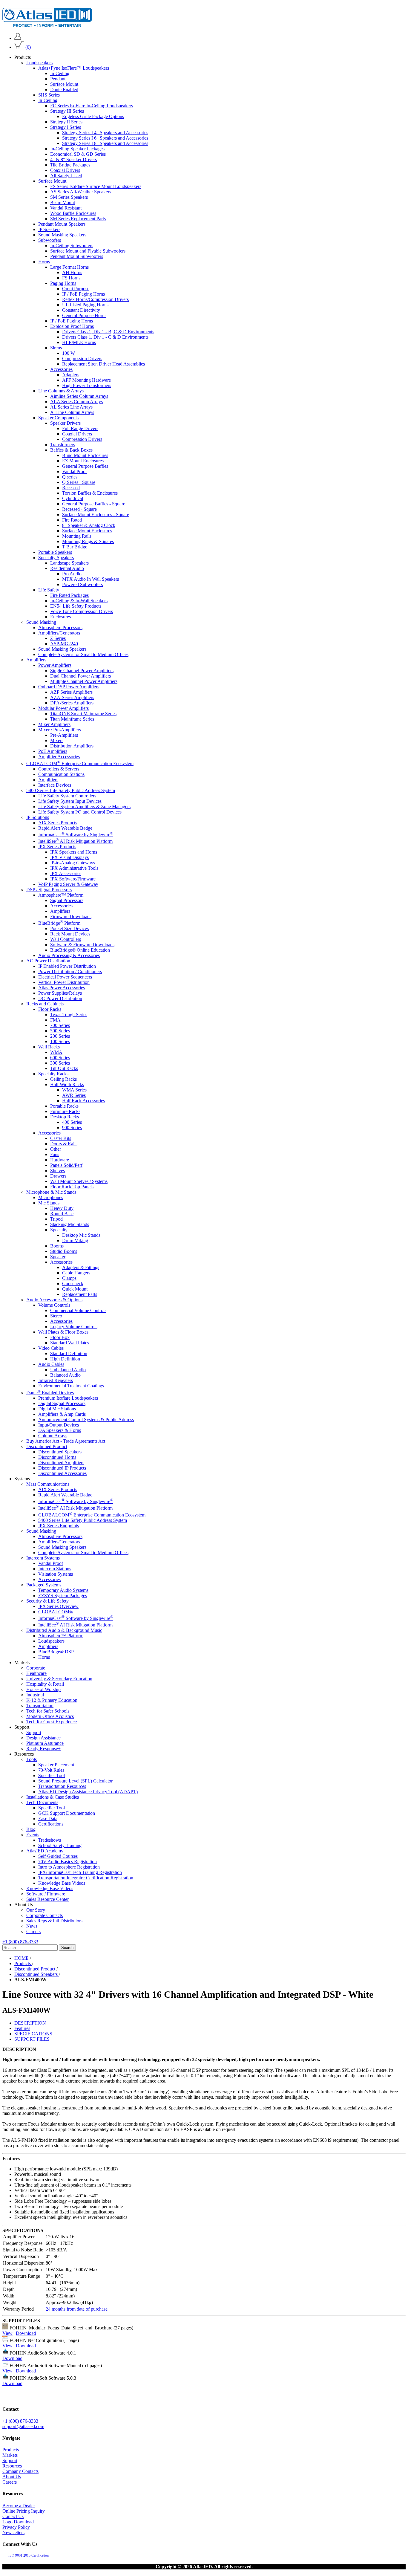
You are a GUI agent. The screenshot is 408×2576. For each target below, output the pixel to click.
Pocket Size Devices (69, 928)
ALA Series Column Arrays (76, 402)
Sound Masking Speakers (62, 235)
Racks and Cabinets (45, 1004)
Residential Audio (67, 568)
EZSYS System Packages (63, 1596)
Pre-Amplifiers (64, 735)
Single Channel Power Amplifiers (82, 671)
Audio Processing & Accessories (69, 955)
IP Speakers (49, 229)
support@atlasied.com (23, 2426)
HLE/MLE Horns (79, 342)
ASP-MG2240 (64, 644)
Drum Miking (75, 1240)
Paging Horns (63, 283)
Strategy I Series (66, 127)
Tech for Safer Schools (48, 1711)
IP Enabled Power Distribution (67, 966)
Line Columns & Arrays (61, 391)
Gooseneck (73, 1284)
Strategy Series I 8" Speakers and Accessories (105, 143)
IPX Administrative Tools (74, 868)
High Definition (65, 1359)
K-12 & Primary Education (52, 1700)
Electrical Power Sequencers (65, 977)
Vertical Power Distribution (64, 982)
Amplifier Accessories (59, 757)
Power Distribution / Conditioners (70, 971)
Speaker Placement (56, 1765)
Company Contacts (20, 2471)
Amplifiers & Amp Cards (62, 1414)
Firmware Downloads (71, 916)
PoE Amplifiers (53, 751)
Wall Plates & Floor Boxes (63, 1332)
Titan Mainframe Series (72, 719)
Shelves (57, 1171)
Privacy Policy (16, 2527)
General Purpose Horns (84, 315)
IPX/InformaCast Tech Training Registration (80, 1872)
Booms (57, 1246)
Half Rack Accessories (83, 1101)
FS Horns (71, 278)
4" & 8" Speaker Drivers (73, 159)
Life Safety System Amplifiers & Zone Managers (84, 806)
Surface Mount (64, 84)
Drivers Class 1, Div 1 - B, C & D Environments (108, 332)
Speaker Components (58, 418)
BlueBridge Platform (59, 923)
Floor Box (60, 1337)
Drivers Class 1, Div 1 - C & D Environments (105, 337)
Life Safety (49, 590)
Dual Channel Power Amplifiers (80, 676)
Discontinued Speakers (60, 1452)
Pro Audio (72, 574)
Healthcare (36, 1673)
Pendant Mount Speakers (62, 224)
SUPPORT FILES (32, 2039)
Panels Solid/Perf (66, 1165)
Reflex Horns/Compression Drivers (95, 299)
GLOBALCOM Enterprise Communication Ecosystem (80, 763)
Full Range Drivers (80, 428)
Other (56, 1149)
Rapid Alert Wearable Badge (65, 828)
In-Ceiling (60, 73)
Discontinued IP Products (62, 1468)
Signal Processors (67, 900)
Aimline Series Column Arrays (79, 396)
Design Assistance (43, 1738)
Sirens (56, 348)
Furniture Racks (65, 1111)
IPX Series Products (57, 847)
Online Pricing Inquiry (24, 2511)
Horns (44, 262)
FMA (55, 1020)
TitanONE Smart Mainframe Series (83, 714)
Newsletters (13, 2533)
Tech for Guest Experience (52, 1722)
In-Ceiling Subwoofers (72, 246)
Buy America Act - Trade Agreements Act (66, 1441)
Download (26, 2333)
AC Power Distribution (48, 961)
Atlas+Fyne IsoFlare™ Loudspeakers (74, 68)
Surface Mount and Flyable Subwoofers (88, 251)
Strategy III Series (67, 111)
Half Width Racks (67, 1084)
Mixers (57, 740)
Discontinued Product (47, 1446)
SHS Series (49, 95)
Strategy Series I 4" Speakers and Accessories (105, 133)
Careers (33, 1931)
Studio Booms (64, 1251)
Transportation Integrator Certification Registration (86, 1878)
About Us (12, 2477)
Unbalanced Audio (68, 1370)
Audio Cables (51, 1364)
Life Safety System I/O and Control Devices (80, 812)
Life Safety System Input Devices (70, 801)
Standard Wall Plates (70, 1343)
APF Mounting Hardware (86, 380)
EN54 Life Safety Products (76, 606)
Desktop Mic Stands (81, 1235)
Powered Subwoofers (82, 584)
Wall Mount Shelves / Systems (79, 1181)
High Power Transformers (87, 385)
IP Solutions (38, 817)
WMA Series (74, 1090)
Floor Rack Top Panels (72, 1187)
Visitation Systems (56, 1574)
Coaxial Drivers (65, 170)
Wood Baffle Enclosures (73, 213)
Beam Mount (63, 202)
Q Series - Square (79, 482)
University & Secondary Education (59, 1679)
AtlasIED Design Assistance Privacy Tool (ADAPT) (88, 1792)
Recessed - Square (79, 509)
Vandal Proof (75, 471)
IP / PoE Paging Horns (83, 294)
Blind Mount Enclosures (85, 455)
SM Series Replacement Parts (78, 219)
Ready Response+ (43, 1749)
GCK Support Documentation (67, 1813)
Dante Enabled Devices (50, 1393)
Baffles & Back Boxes (71, 450)
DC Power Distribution (60, 998)
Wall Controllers (66, 939)
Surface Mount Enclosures (87, 531)
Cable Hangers (76, 1273)
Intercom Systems (43, 1558)
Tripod (56, 1219)
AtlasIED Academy (45, 1851)
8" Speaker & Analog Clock (89, 525)
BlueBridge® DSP (56, 1652)
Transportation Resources (62, 1786)
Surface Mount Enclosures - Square (96, 515)
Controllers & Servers (59, 769)
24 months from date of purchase (77, 2309)
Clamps (69, 1278)
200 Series (60, 1036)
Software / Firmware (46, 1894)
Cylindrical (73, 498)
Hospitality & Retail (45, 1684)
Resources (12, 2466)
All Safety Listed (66, 176)
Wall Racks (49, 1047)
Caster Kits (61, 1138)
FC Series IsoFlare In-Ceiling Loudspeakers (92, 106)
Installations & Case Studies (53, 1797)
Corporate (36, 1668)
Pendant (58, 79)
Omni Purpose (76, 289)
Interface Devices (55, 785)
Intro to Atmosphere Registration (69, 1867)
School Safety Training (60, 1845)
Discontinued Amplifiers (61, 1463)
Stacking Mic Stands (70, 1224)
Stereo (56, 1316)
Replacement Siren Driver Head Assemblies (103, 364)
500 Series (60, 1031)
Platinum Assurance (45, 1743)
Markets (10, 2455)
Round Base (62, 1214)
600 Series (60, 1058)
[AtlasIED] (47, 25)
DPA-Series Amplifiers (72, 703)
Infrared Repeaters (56, 1380)
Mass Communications (48, 1484)
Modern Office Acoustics (50, 1716)
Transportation (40, 1706)
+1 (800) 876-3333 (20, 1942)
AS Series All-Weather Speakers (81, 192)
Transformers (63, 445)
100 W (69, 353)
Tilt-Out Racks (64, 1068)
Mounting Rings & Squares (88, 541)
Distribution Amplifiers (72, 746)
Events (33, 1835)
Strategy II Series (66, 122)
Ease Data (48, 1819)
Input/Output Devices (59, 1425)
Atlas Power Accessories (62, 988)
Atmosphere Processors (60, 627)
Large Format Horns (69, 267)
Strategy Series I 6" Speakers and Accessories (105, 138)
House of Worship (43, 1689)
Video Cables (51, 1348)
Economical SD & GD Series (78, 154)
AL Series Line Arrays (71, 407)
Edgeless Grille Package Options (93, 116)
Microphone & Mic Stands (51, 1192)
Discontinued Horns (57, 1457)
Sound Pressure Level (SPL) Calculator (75, 1781)
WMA (56, 1052)
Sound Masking (41, 622)
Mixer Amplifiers (54, 724)
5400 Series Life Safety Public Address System (71, 790)
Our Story (36, 1910)
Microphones (51, 1197)
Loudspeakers (39, 63)
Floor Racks (50, 1009)
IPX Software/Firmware (73, 879)
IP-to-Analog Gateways (73, 863)
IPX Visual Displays (69, 857)
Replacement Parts (80, 1294)
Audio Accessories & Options (54, 1300)
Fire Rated (72, 520)
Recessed (71, 488)
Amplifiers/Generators (59, 633)
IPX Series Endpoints (59, 1526)
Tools (32, 1759)
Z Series (58, 638)
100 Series (60, 1041)
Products (11, 2450)
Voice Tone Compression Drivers (82, 611)
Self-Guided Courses (58, 1856)
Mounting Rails (77, 536)
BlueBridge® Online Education (80, 950)
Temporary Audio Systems (63, 1590)
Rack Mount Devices (70, 934)
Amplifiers (36, 660)
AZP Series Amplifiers (71, 692)
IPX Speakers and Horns (74, 852)
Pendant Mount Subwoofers (77, 256)
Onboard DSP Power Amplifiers (69, 687)
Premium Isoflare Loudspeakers (68, 1398)
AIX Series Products (58, 822)
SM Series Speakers (69, 197)
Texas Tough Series (69, 1015)
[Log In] (18, 38)
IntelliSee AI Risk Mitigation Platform (75, 841)
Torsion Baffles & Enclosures (90, 493)
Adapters (71, 375)
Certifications (51, 1824)
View (7, 2333)
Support (34, 1732)
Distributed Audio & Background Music (64, 1630)
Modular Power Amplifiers (63, 708)
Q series (70, 477)
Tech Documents (42, 1802)
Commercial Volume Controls (78, 1310)
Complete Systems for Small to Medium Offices (83, 654)
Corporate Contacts (45, 1915)
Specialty (59, 1230)
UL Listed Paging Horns (85, 305)
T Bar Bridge (75, 547)
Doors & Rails (64, 1144)
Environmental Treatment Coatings (71, 1386)
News (32, 1926)
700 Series (60, 1025)
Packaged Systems (44, 1585)
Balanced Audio (65, 1375)
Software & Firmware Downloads (82, 945)
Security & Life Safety (47, 1601)
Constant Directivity (81, 310)
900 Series (72, 1128)
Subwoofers (50, 240)
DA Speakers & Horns (60, 1430)
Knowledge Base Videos (62, 1883)
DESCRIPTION (30, 2023)
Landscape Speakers (69, 563)
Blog (31, 1829)
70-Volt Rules (51, 1770)
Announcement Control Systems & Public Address (86, 1420)
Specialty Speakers (56, 558)
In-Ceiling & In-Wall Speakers (79, 601)
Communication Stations (61, 774)
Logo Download (18, 2522)
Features (22, 2028)
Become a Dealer (19, 2506)
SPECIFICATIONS (33, 2034)
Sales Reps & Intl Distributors (54, 1921)
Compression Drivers (82, 359)
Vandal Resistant (66, 208)
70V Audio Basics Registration (68, 1862)
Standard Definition (69, 1353)
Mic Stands (49, 1203)
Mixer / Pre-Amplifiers (60, 730)
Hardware (60, 1160)
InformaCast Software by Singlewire (76, 835)
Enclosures (60, 617)
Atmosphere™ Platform (61, 895)
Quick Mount (75, 1289)
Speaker (58, 1257)
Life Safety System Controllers (67, 795)
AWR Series (74, 1095)
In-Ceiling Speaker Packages (77, 149)
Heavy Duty (62, 1208)
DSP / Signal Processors (49, 890)
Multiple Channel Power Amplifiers (84, 681)
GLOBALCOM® (56, 1612)
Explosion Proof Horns (72, 326)
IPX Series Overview (58, 1606)
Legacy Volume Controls (74, 1327)
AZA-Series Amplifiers (72, 697)
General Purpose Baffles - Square (94, 504)
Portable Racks (64, 1106)
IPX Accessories (66, 873)
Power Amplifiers (55, 665)
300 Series (60, 1063)
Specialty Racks (53, 1074)
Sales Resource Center (47, 1899)
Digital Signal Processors (62, 1403)
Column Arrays (53, 1436)
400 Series (72, 1122)
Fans (55, 1154)
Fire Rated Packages (69, 595)
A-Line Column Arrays (72, 412)
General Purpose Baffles (85, 466)
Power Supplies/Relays (60, 993)
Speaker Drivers (65, 423)
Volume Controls (54, 1305)
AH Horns (72, 272)
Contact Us (13, 2516)
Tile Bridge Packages (70, 165)
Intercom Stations (55, 1569)
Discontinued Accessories (62, 1473)
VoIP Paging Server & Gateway (68, 884)
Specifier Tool (52, 1775)
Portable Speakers (55, 552)
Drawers (58, 1176)
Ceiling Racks (63, 1079)
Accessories (61, 369)
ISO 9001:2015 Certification (29, 2555)
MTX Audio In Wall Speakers (91, 579)
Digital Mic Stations (57, 1409)
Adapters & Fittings (81, 1267)
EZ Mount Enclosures (83, 461)
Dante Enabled (64, 90)
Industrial (35, 1695)
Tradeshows (50, 1840)
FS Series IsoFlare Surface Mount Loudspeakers (96, 186)
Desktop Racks (65, 1117)
